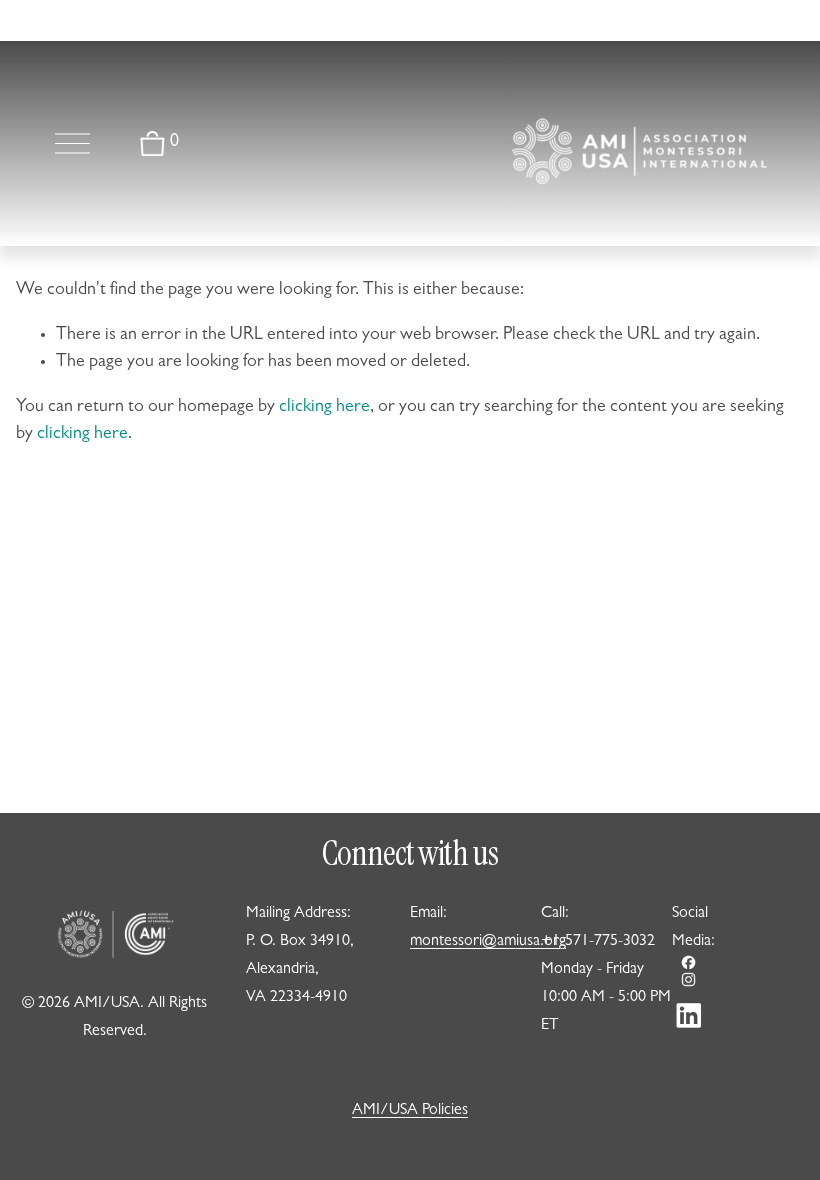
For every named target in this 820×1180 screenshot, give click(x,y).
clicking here (324, 408)
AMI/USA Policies (410, 1111)
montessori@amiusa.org (488, 942)
